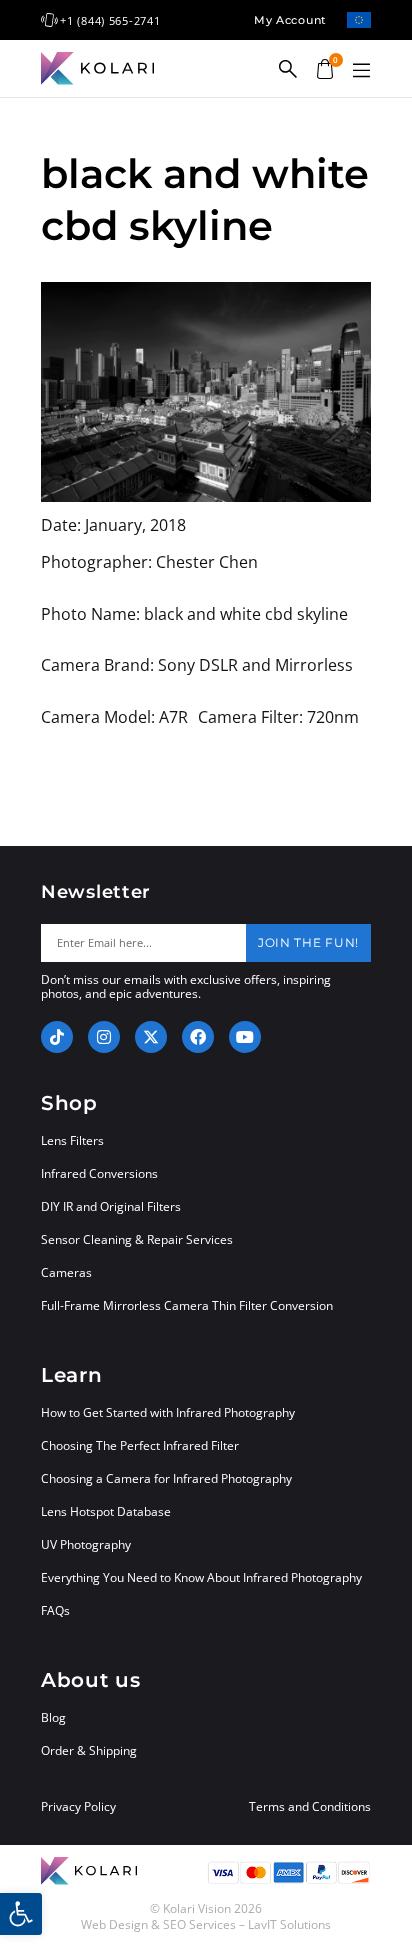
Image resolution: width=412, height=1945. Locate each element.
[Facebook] (198, 1037)
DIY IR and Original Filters (111, 1206)
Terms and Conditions (310, 1807)
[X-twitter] (151, 1037)
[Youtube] (245, 1037)
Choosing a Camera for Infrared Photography (166, 1478)
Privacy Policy (78, 1807)
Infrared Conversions (99, 1173)
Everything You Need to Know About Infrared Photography (201, 1577)
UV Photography (86, 1544)
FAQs (55, 1610)
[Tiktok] (57, 1037)
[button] (361, 71)
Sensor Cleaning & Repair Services (137, 1239)
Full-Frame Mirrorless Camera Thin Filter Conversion (187, 1305)
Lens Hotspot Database (106, 1511)
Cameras (66, 1272)
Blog (53, 1717)
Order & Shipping (89, 1750)
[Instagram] (104, 1037)
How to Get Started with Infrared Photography (168, 1412)
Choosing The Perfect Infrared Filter (140, 1445)
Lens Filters (72, 1140)
